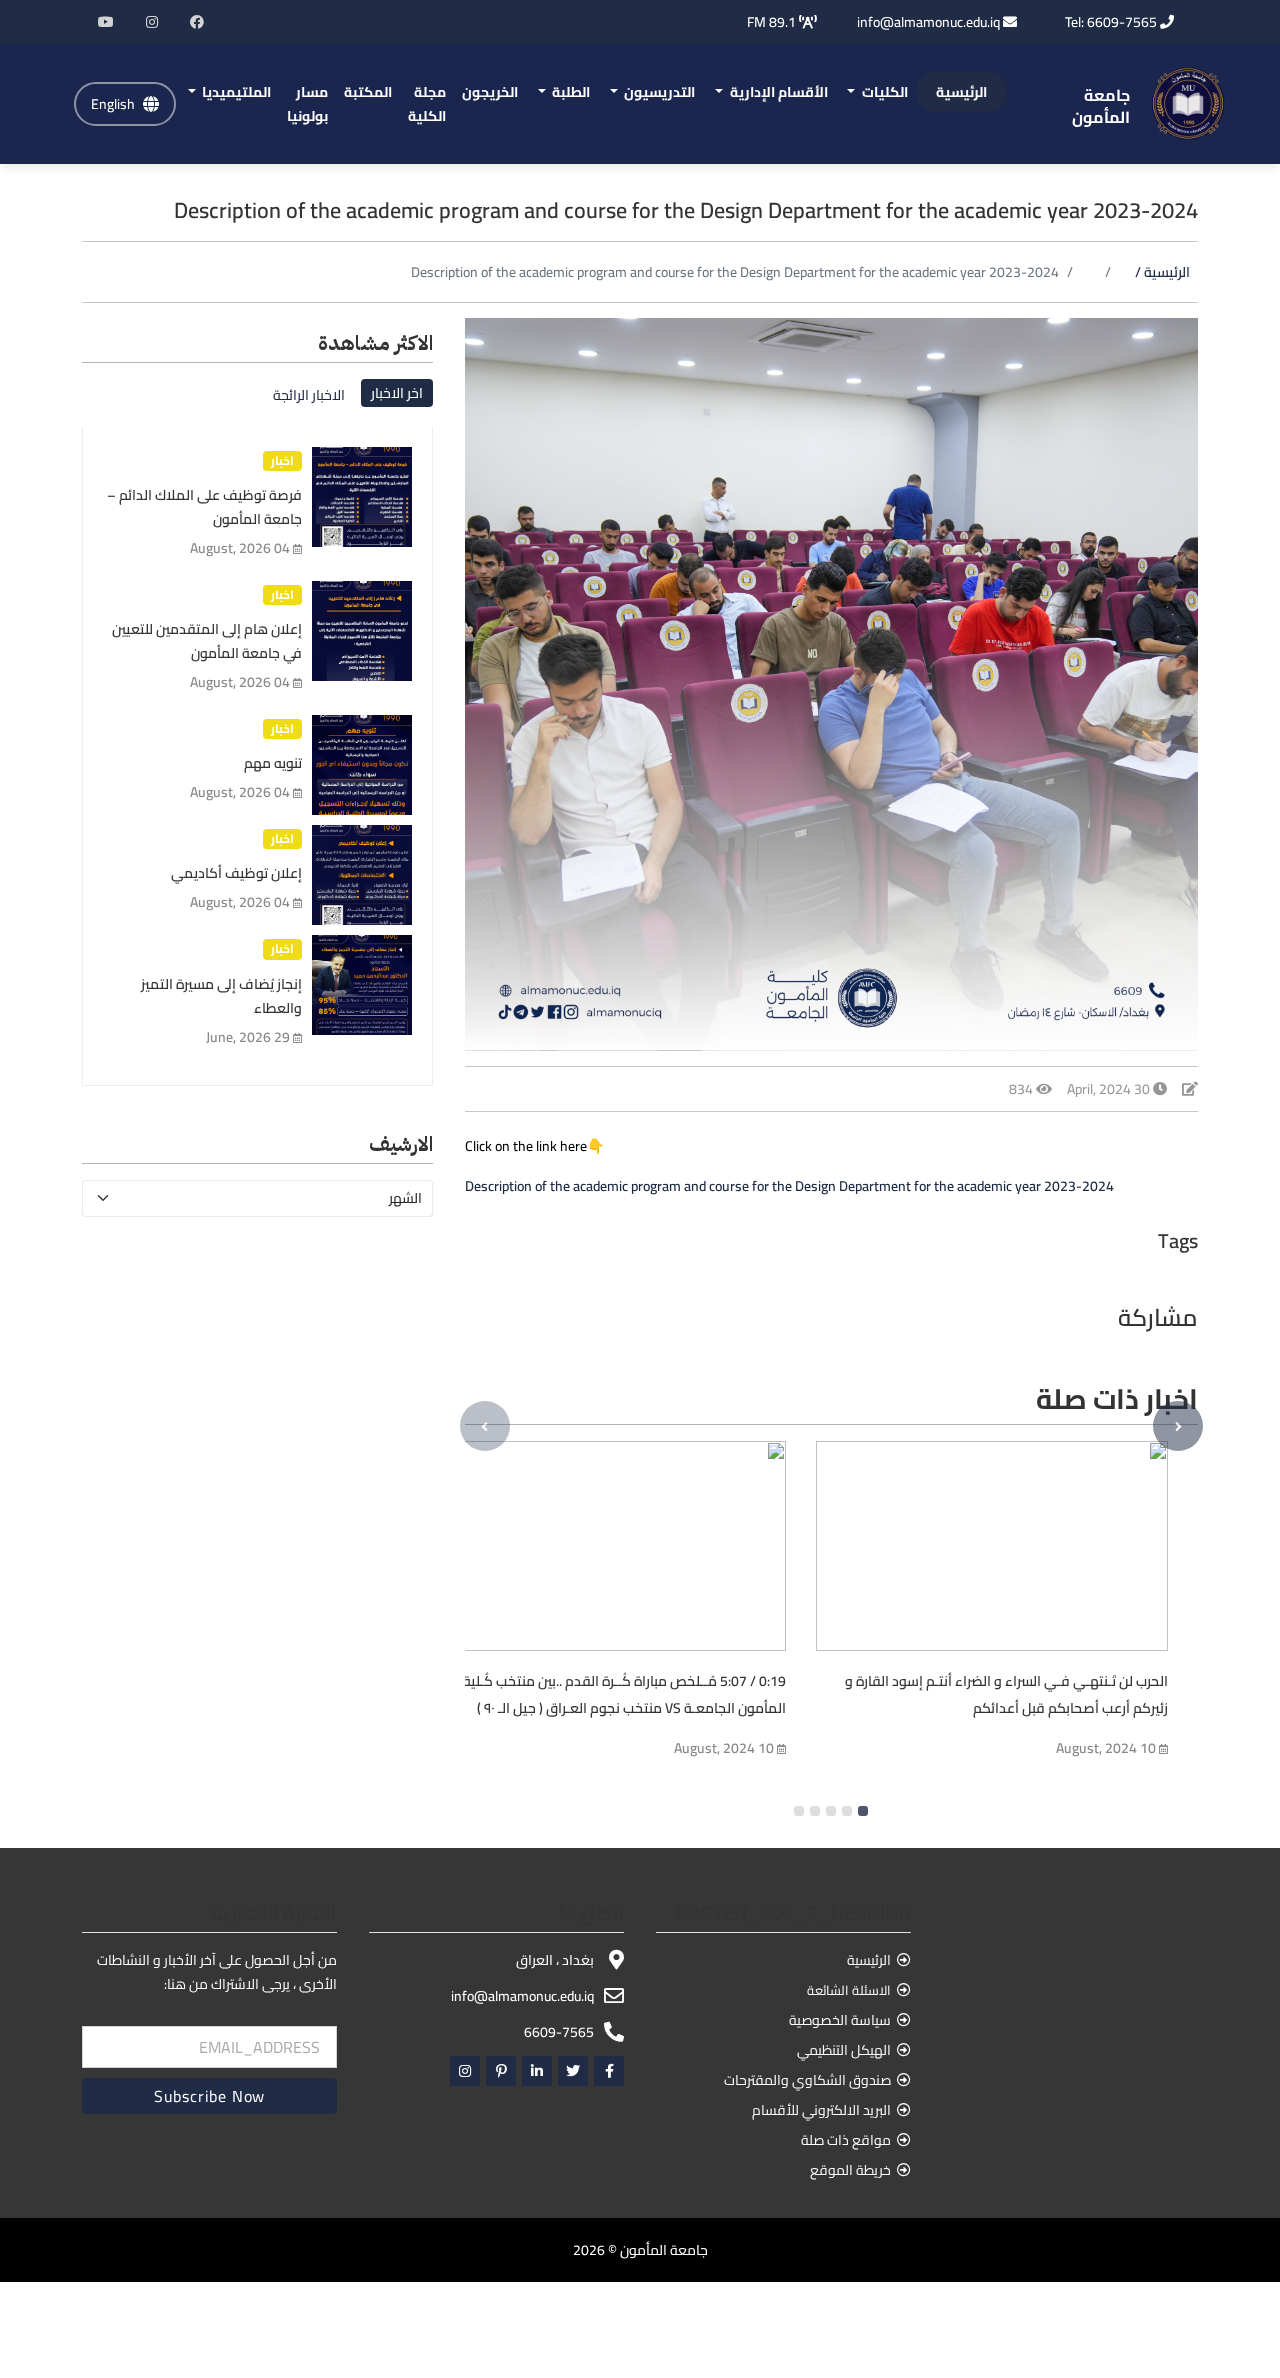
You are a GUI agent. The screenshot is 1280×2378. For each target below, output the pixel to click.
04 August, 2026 (240, 548)
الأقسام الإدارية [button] (777, 92)
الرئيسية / (1162, 272)
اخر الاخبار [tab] (397, 393)
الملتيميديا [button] (235, 92)
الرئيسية (961, 92)
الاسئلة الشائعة (849, 1990)
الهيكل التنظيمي (844, 2050)
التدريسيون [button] (658, 92)
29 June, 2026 (248, 1037)
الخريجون (490, 92)
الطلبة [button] (569, 92)
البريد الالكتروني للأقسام (821, 2110)
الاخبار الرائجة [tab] (309, 395)
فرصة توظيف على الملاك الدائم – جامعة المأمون (204, 507)
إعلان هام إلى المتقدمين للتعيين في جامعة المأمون (207, 641)
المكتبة (368, 92)
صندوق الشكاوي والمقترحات (807, 2080)
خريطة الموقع (850, 2170)
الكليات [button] (883, 92)
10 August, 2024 (724, 1748)
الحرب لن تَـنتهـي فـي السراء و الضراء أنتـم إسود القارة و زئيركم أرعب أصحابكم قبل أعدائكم (1006, 1694)
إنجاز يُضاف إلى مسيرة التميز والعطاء (221, 996)
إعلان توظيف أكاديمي (236, 873)
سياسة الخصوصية (840, 2020)
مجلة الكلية (427, 104)
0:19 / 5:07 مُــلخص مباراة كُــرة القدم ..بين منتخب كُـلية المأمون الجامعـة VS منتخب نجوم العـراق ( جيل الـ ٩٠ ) (624, 1694)
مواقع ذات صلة (846, 2140)
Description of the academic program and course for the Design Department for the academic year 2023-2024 (789, 1186)
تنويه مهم (273, 763)
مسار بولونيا (307, 104)
